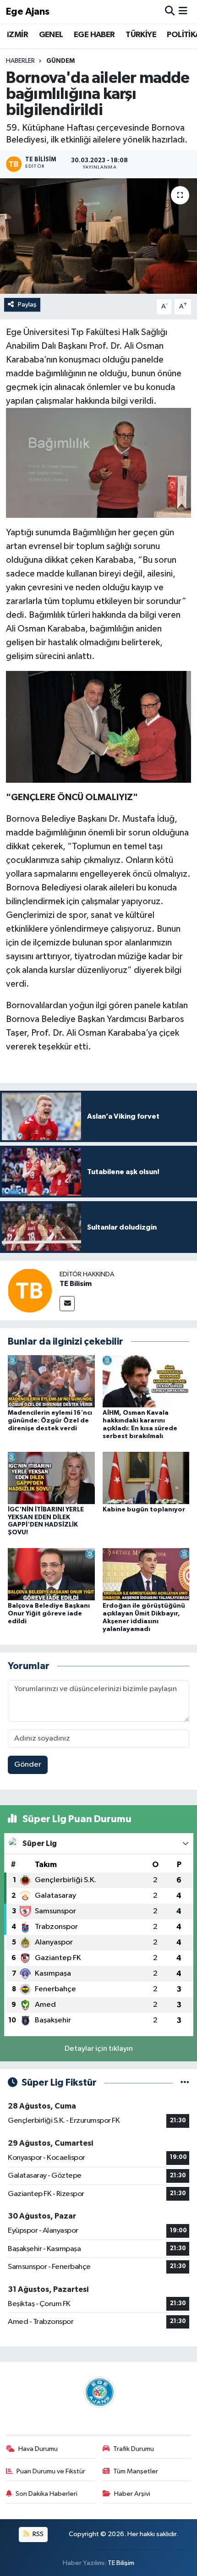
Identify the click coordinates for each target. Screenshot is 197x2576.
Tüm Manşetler (136, 2471)
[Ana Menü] (183, 12)
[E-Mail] (67, 1304)
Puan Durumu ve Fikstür (51, 2471)
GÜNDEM (60, 61)
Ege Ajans (28, 12)
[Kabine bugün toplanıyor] (146, 1478)
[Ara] (170, 12)
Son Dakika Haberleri (47, 2494)
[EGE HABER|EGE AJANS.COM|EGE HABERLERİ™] (98, 2392)
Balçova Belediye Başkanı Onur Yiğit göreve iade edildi (49, 1614)
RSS (37, 2534)
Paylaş (27, 305)
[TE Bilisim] (30, 1290)
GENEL (51, 35)
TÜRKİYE (141, 35)
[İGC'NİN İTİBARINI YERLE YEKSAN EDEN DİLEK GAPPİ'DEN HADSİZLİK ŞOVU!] (51, 1478)
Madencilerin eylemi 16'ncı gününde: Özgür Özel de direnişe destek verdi (50, 1421)
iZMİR (17, 35)
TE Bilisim (76, 1284)
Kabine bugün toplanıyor (144, 1510)
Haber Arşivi (132, 2494)
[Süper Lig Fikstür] (185, 2083)
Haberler (20, 61)
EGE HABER (94, 35)
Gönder (28, 1765)
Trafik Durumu (134, 2449)
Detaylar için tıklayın (99, 2049)
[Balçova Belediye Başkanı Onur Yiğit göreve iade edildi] (51, 1574)
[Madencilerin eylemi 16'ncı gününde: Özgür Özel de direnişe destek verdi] (51, 1381)
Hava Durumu (38, 2449)
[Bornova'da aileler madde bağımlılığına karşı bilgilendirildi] (98, 236)
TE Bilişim (121, 2563)
